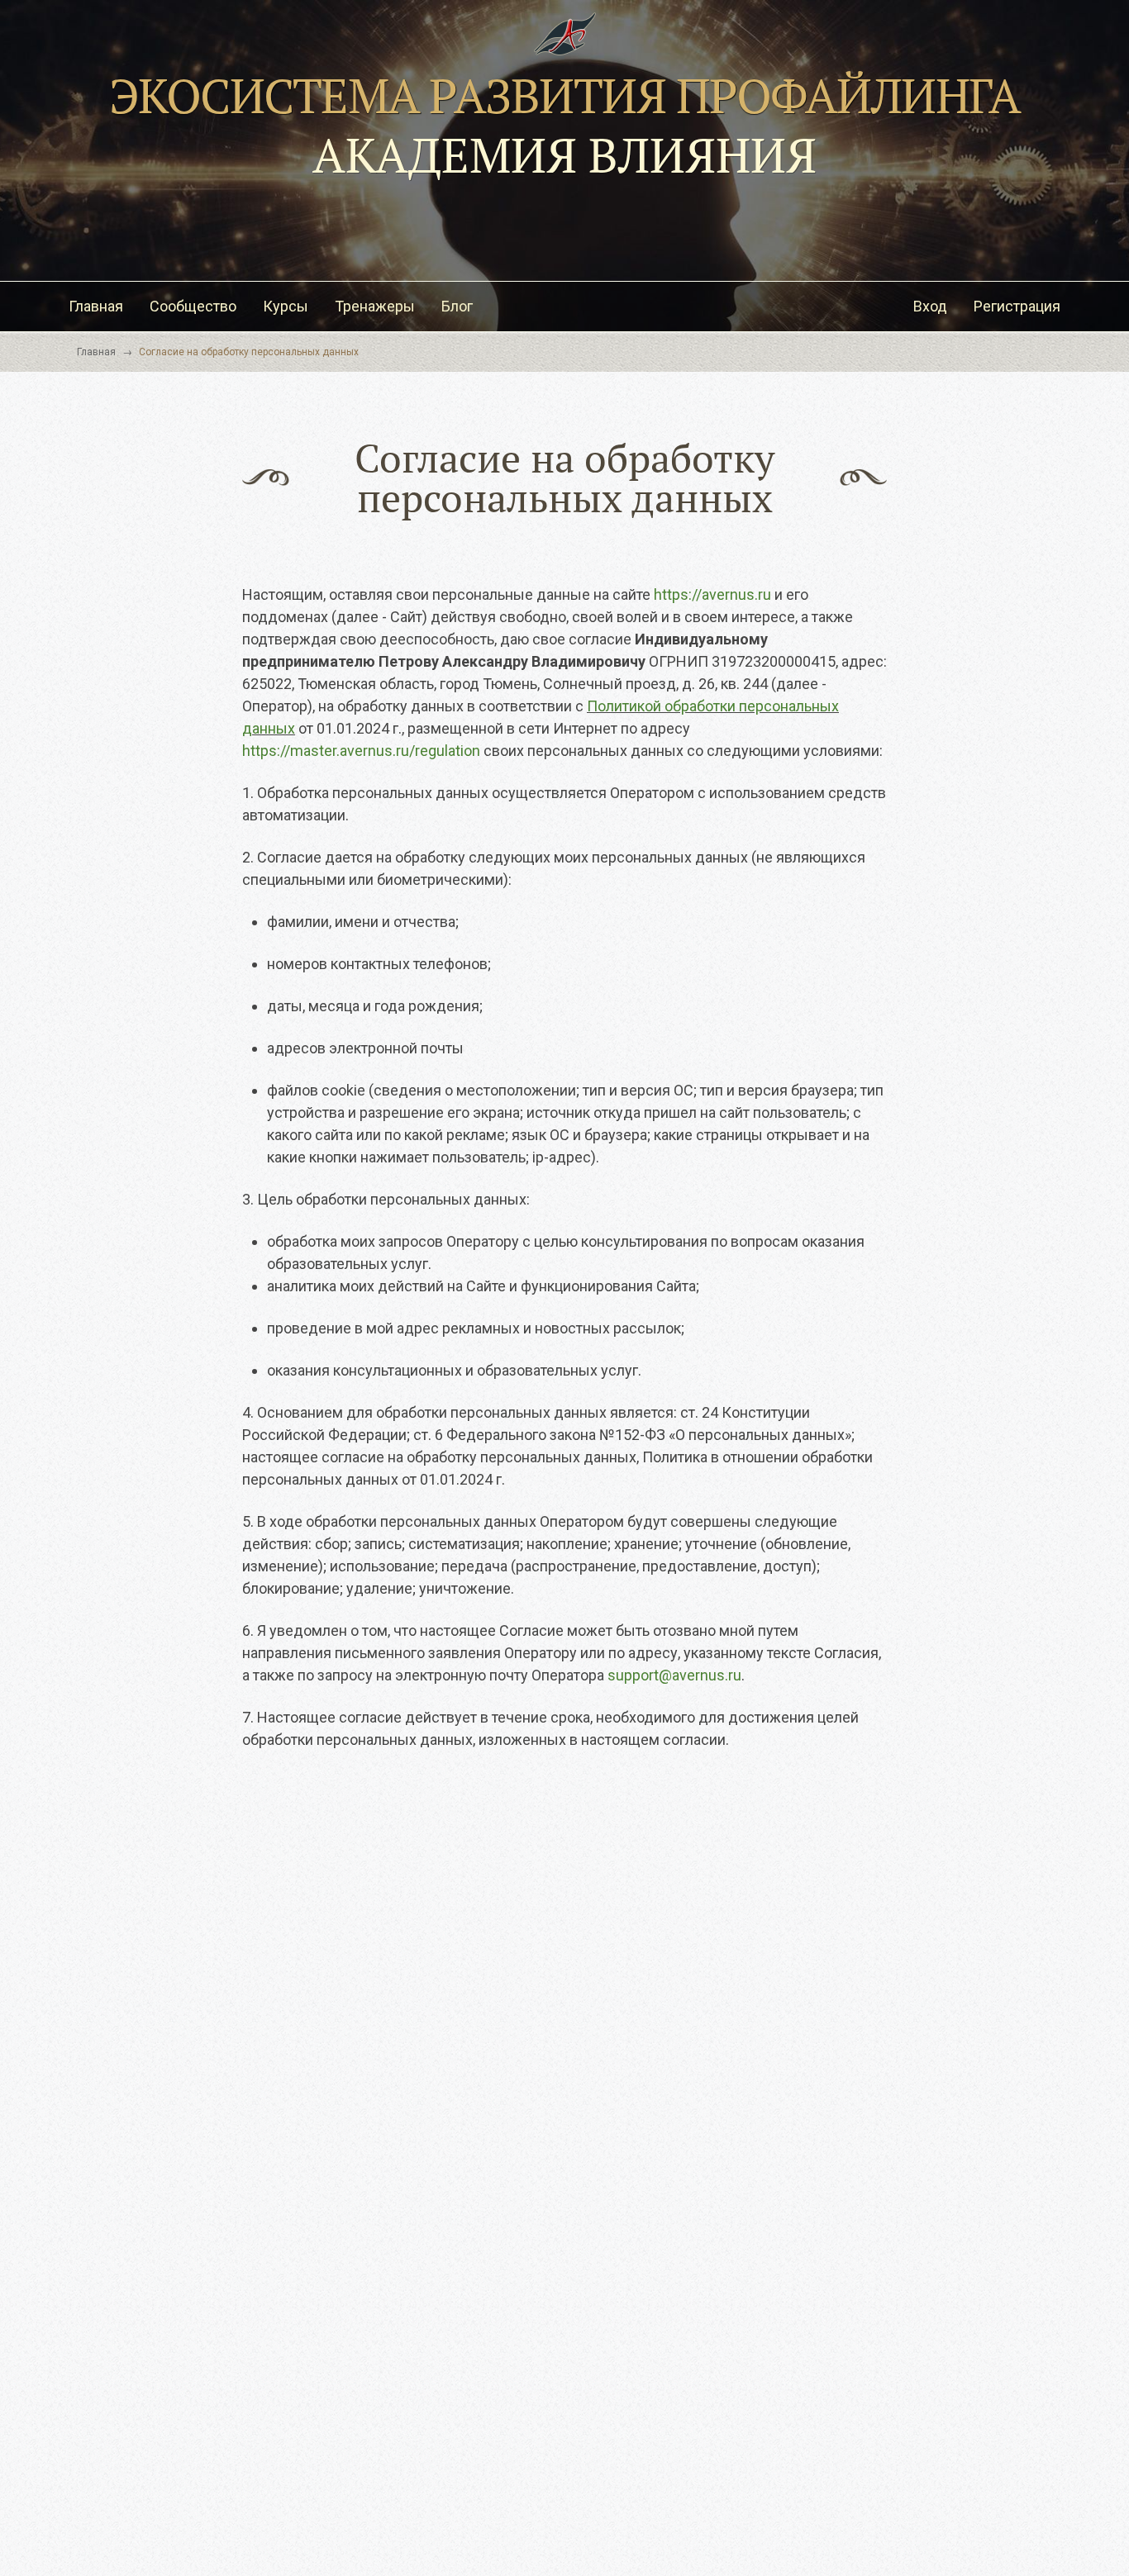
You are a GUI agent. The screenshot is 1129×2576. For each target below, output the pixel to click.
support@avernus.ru (674, 1675)
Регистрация (1017, 306)
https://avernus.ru (712, 594)
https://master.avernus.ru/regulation (361, 751)
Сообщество (193, 306)
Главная (96, 306)
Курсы (286, 306)
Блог (457, 306)
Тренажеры (375, 306)
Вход (930, 306)
